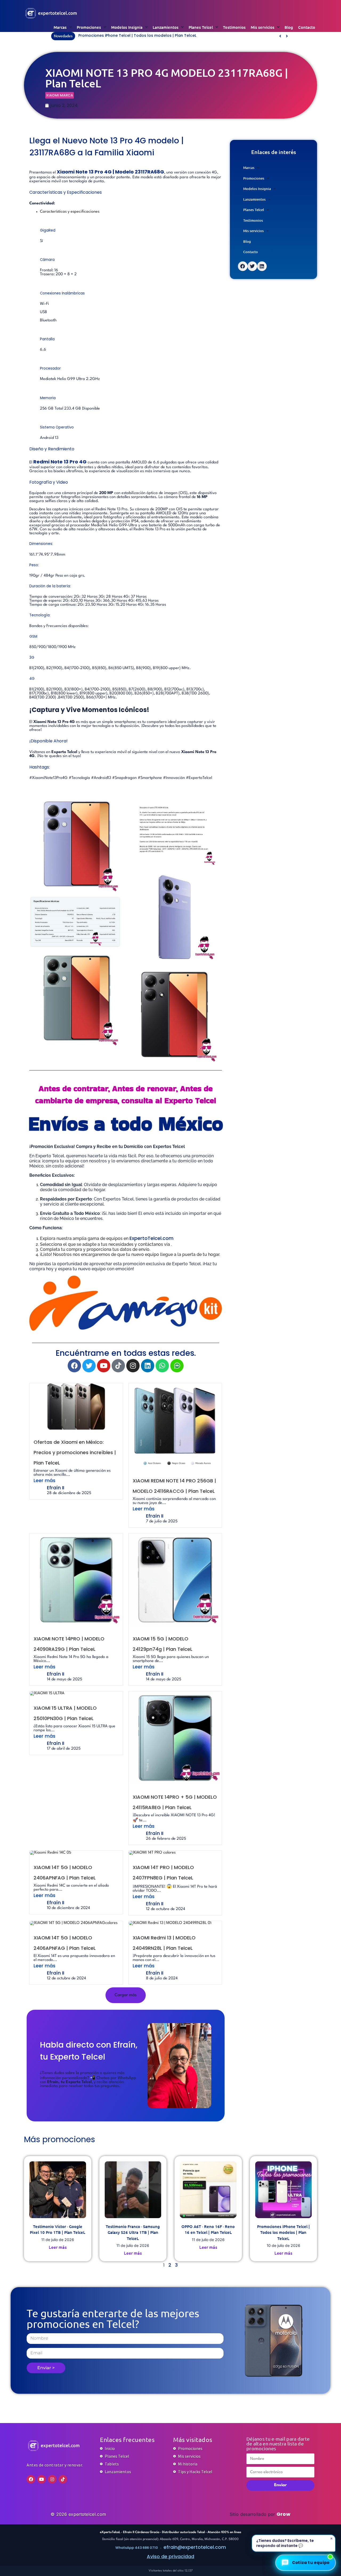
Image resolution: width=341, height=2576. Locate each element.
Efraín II (56, 1488)
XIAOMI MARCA (60, 95)
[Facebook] (74, 1366)
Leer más (44, 1480)
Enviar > (46, 2368)
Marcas (60, 27)
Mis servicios (263, 27)
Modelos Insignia (127, 27)
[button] (287, 36)
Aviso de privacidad (170, 2556)
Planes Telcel (201, 27)
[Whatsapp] (162, 1366)
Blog (289, 27)
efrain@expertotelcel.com (195, 2547)
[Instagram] (133, 1366)
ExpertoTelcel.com (151, 1238)
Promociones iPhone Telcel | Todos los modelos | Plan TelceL (283, 2232)
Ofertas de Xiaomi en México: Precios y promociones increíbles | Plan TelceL (75, 1452)
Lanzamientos (166, 27)
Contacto (307, 27)
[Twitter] (89, 1366)
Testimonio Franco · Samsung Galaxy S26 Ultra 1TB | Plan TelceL (133, 2232)
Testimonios (234, 27)
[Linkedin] (148, 1366)
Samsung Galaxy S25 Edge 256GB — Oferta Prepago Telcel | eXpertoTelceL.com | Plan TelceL (168, 35)
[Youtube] (104, 1366)
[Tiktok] (118, 1366)
